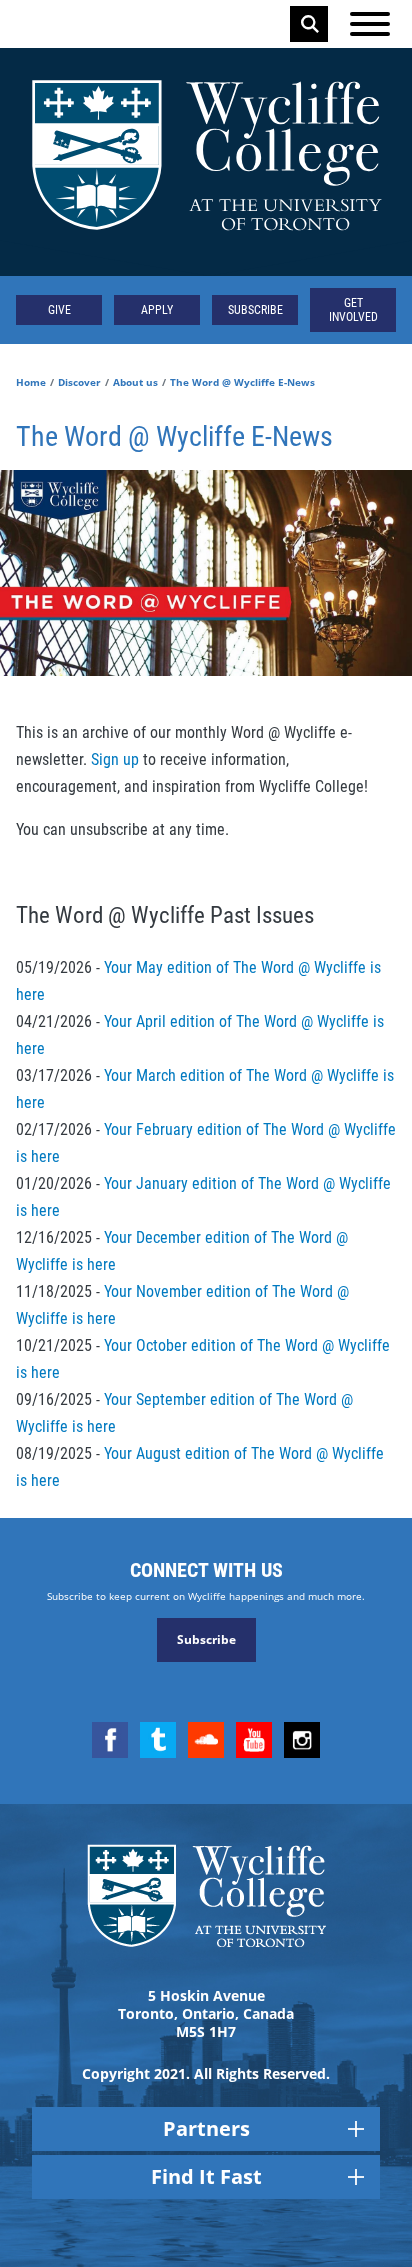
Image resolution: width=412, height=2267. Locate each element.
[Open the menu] (370, 24)
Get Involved (353, 310)
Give (59, 310)
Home (31, 382)
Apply (157, 310)
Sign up (115, 759)
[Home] (206, 162)
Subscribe (255, 310)
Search (310, 24)
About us (135, 382)
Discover (79, 382)
